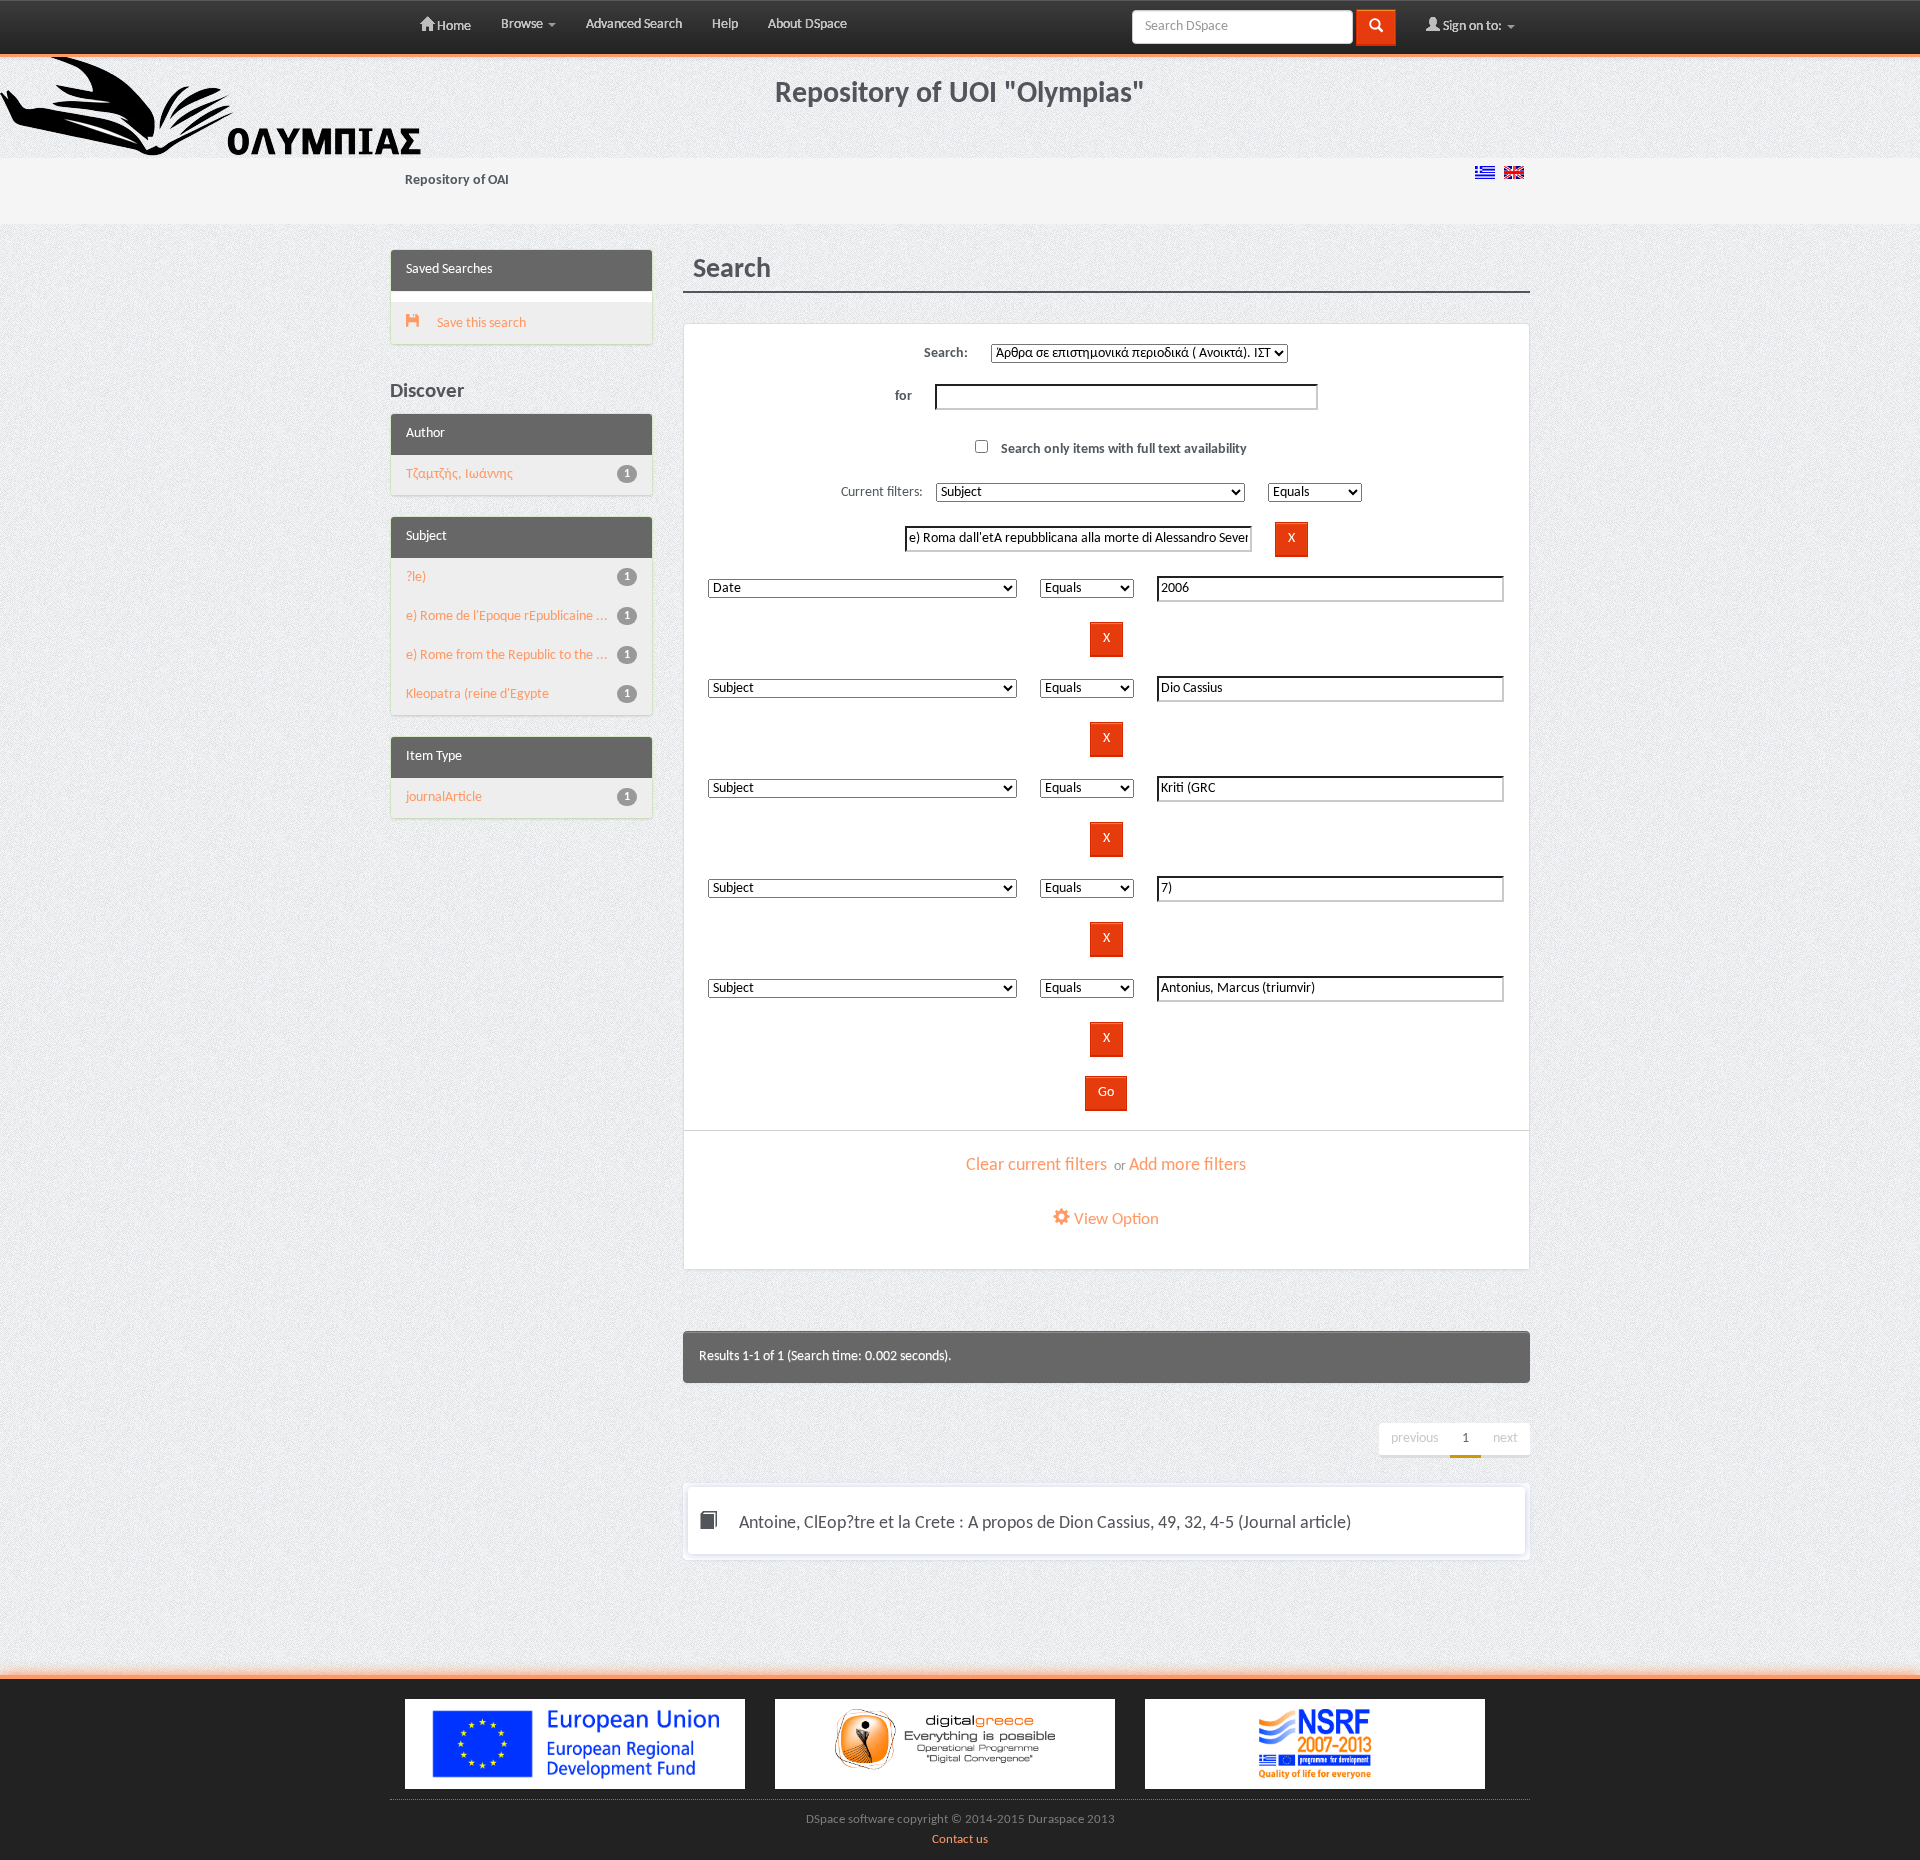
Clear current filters (1036, 1165)
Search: (946, 353)
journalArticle (444, 797)
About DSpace (807, 24)
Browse (523, 24)
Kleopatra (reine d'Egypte (477, 694)
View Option (1114, 1219)
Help (725, 24)
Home (452, 26)
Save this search (480, 323)
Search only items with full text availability (1122, 449)
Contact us (960, 1840)
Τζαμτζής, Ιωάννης (459, 474)
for (903, 396)
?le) (416, 577)
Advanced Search (634, 24)
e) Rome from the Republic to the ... (507, 655)
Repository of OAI (457, 180)
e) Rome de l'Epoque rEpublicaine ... (507, 616)
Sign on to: (1472, 26)
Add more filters (1187, 1165)
